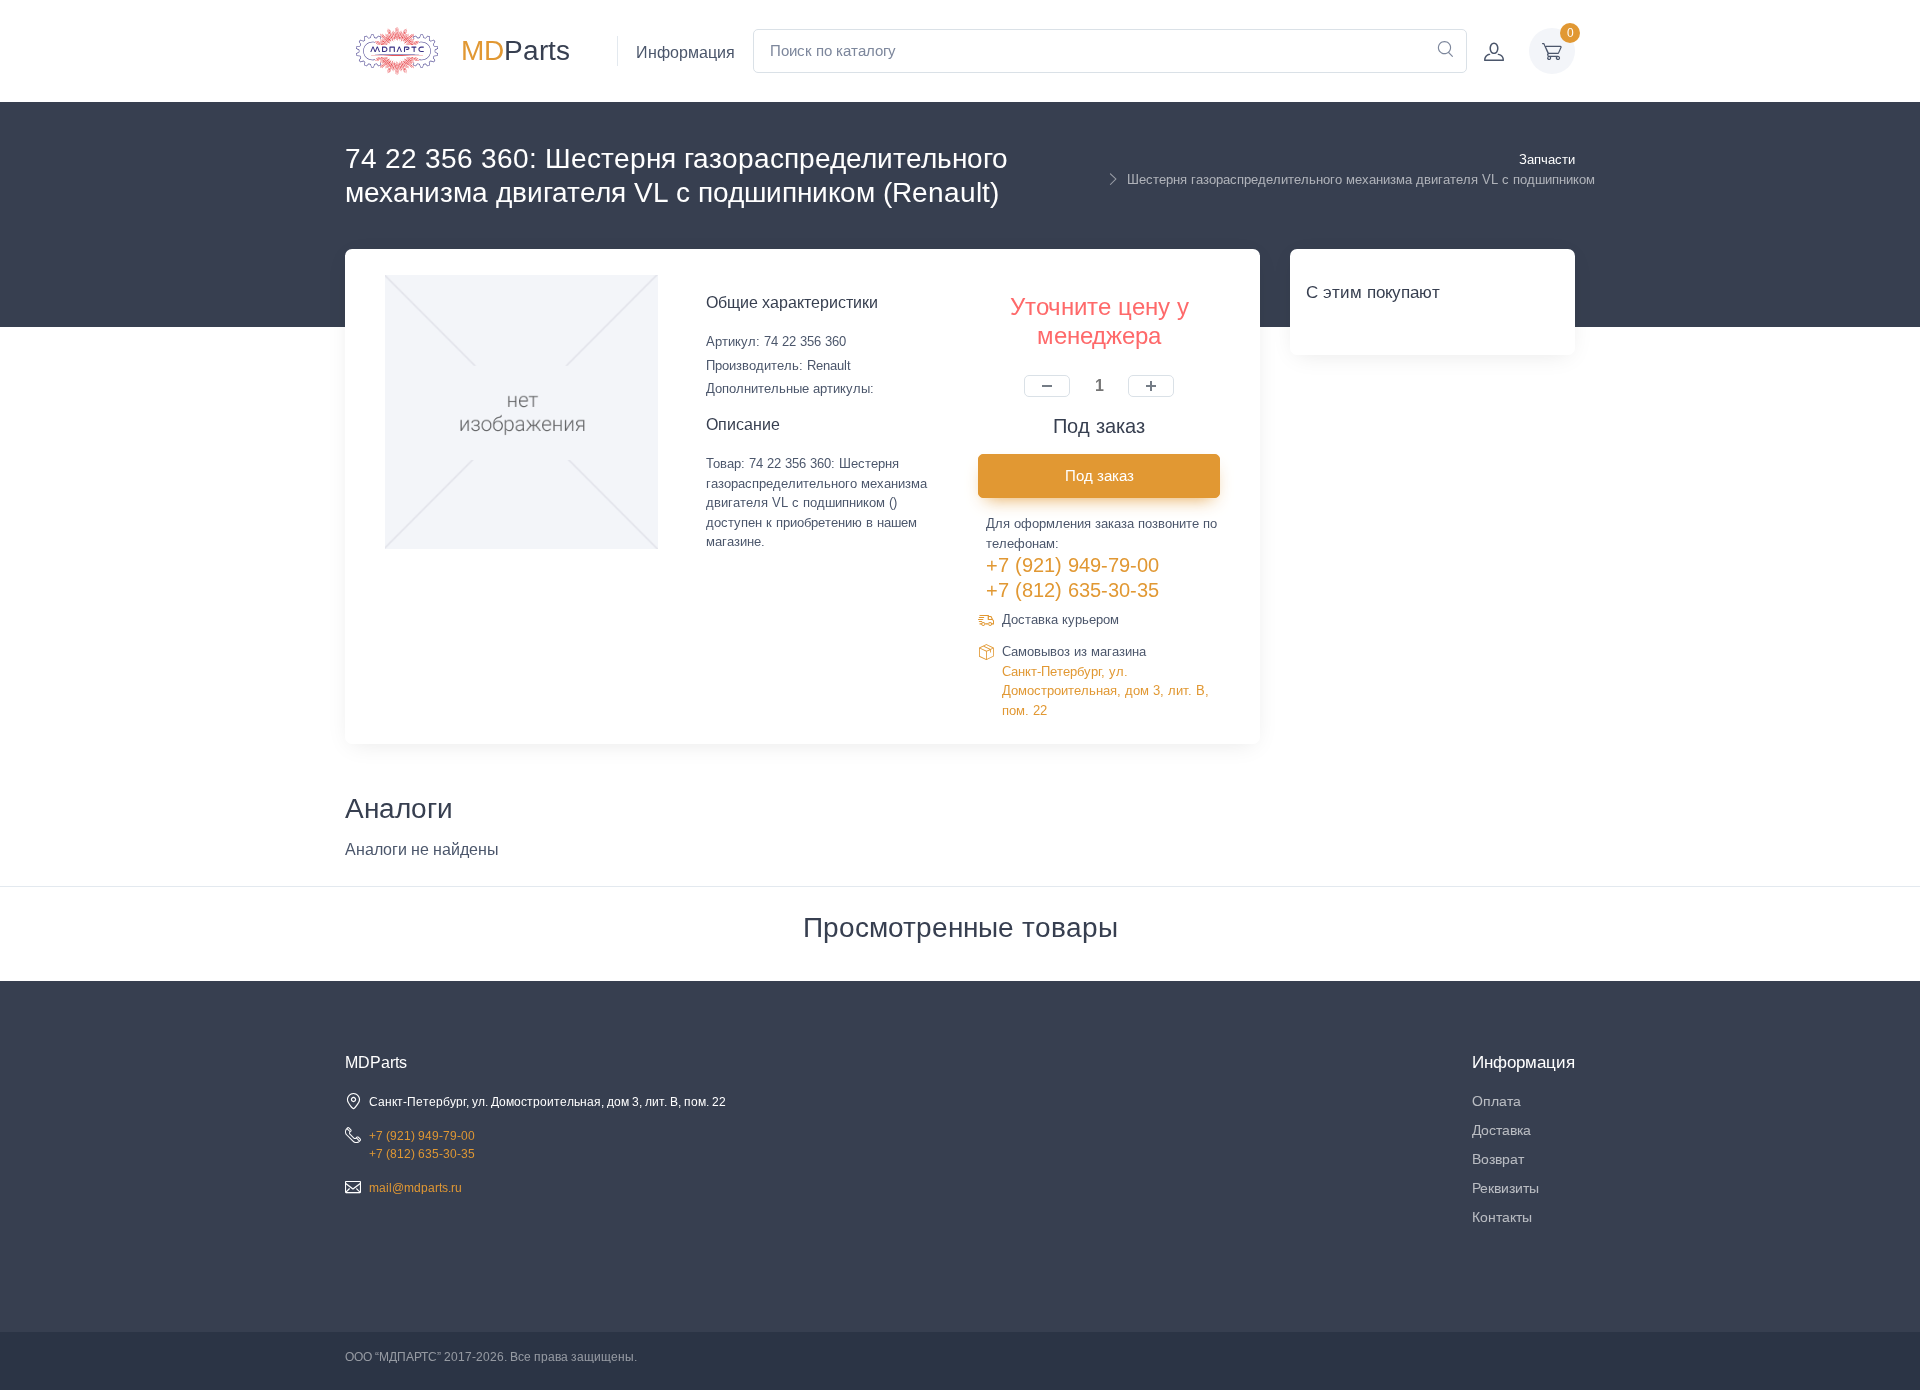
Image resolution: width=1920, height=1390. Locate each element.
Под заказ (1099, 475)
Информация (685, 52)
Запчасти (1547, 159)
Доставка (1501, 1130)
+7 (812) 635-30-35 (1072, 590)
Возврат (1498, 1159)
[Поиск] (1445, 51)
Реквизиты (1505, 1188)
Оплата (1496, 1101)
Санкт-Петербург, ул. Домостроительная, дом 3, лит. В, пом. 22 (1105, 691)
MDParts (376, 1062)
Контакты (1502, 1217)
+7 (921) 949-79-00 (1072, 565)
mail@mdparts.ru (415, 1188)
